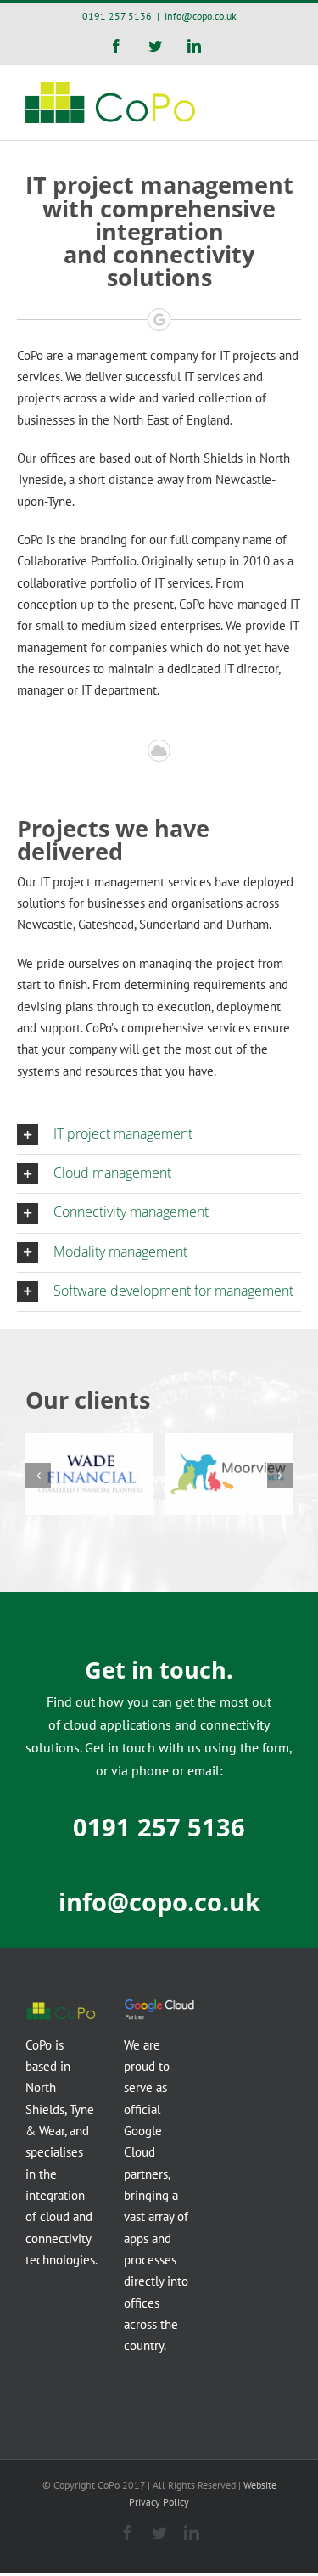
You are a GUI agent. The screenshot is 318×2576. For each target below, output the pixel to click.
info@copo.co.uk (201, 16)
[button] (159, 1135)
